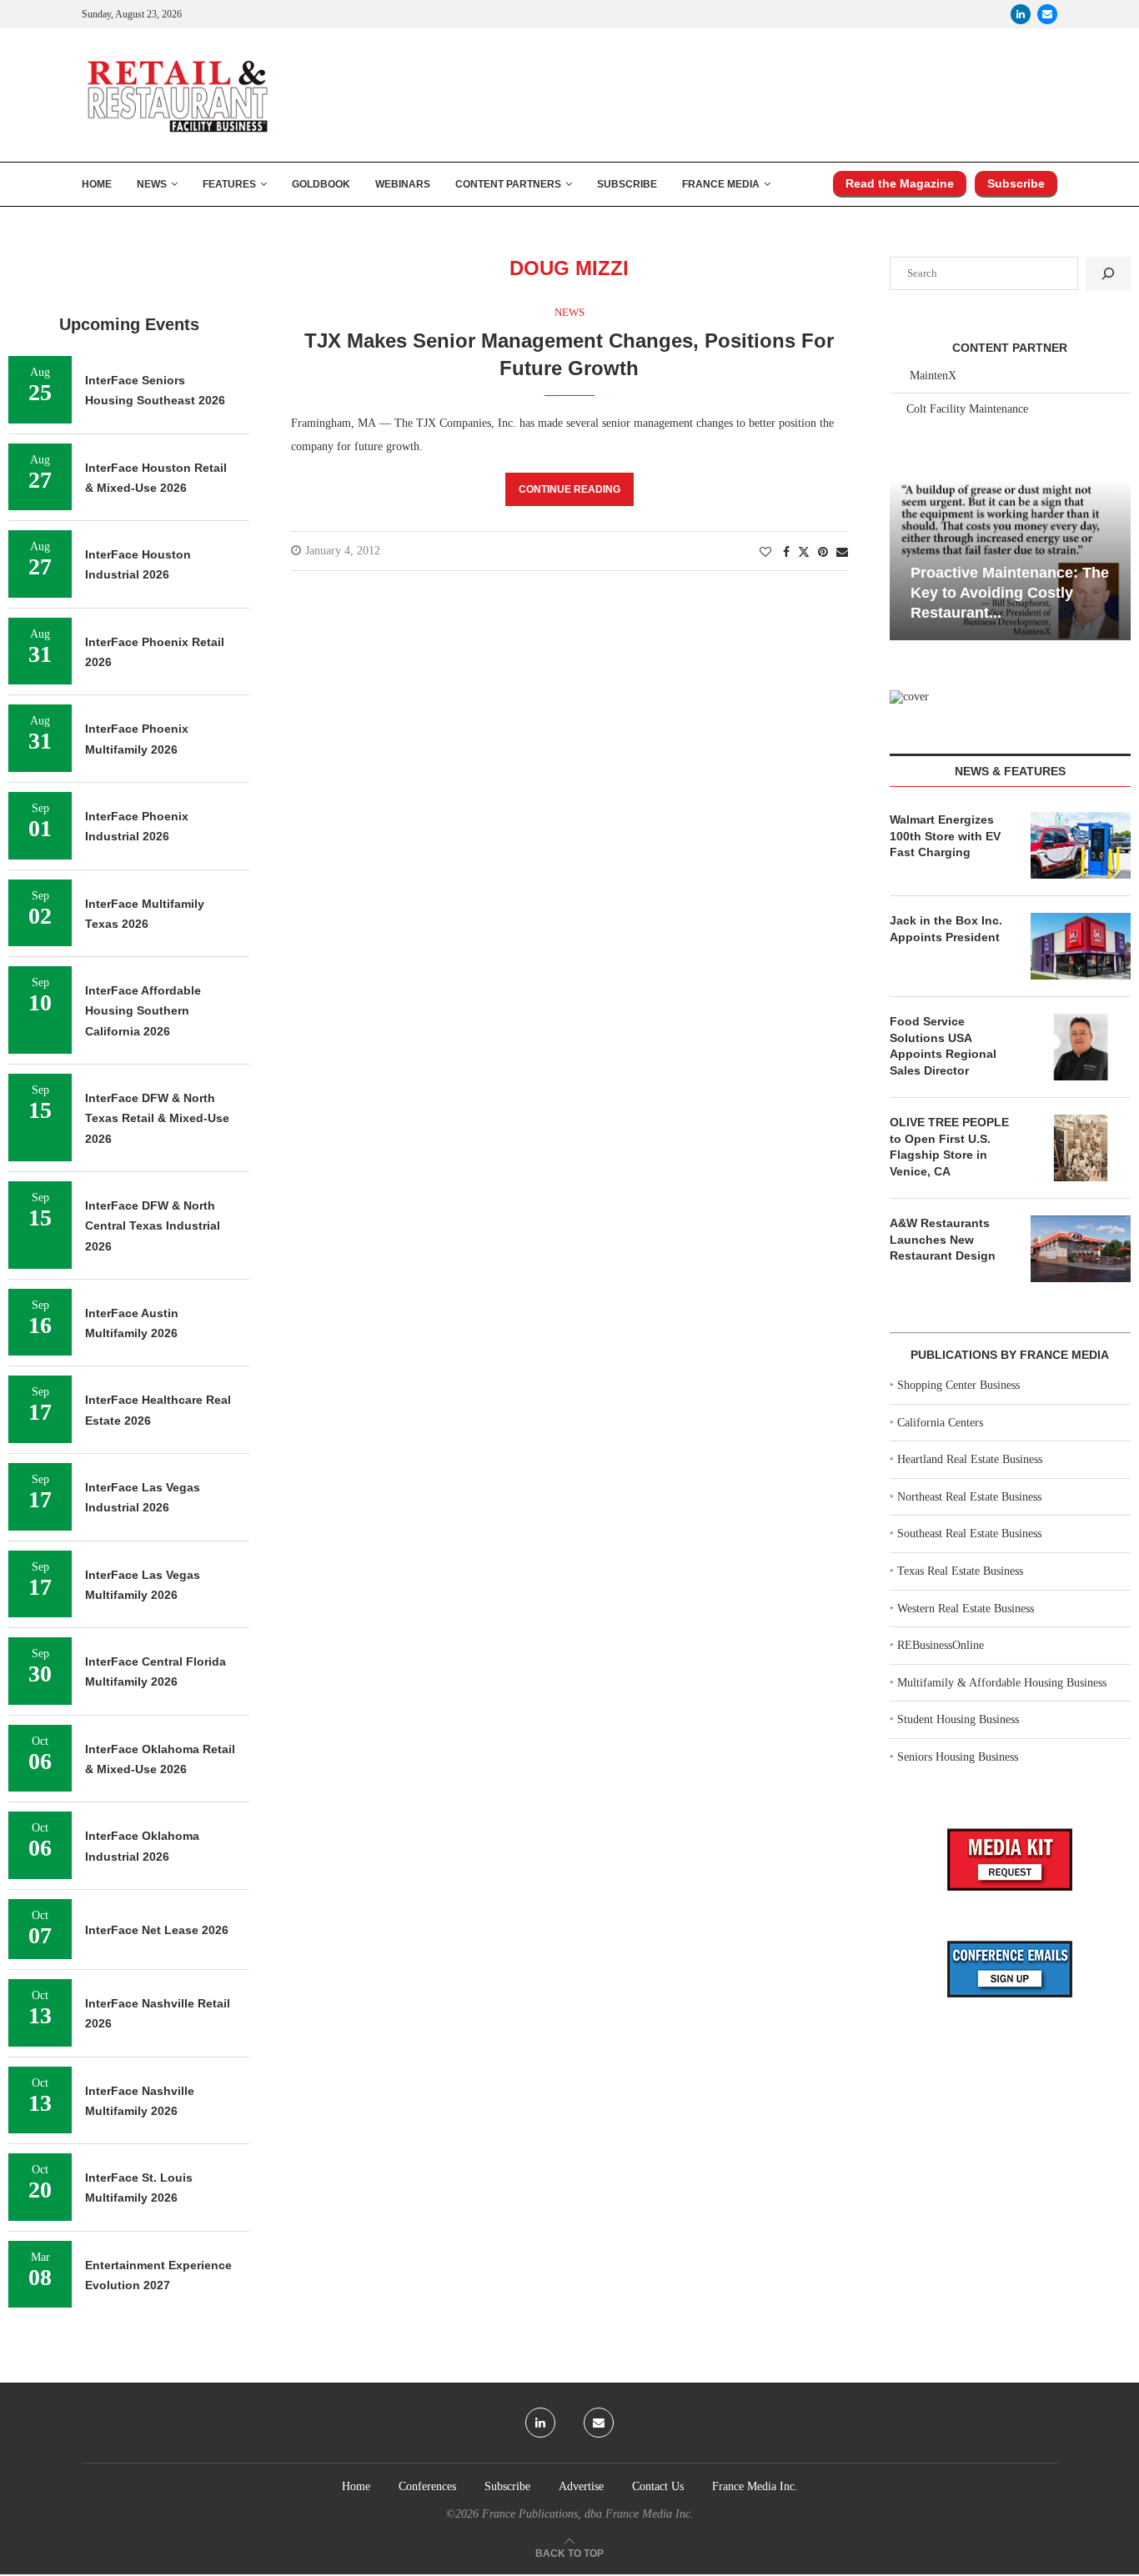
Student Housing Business (958, 1719)
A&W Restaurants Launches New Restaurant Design (943, 1239)
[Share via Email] (842, 553)
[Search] (1108, 273)
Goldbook (321, 184)
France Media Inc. (755, 2486)
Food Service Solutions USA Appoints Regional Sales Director (943, 1046)
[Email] (1047, 14)
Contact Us (658, 2486)
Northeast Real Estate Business (969, 1497)
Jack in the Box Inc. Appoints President (946, 929)
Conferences (427, 2486)
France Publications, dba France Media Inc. (588, 2514)
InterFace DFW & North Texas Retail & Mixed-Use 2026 (157, 1118)
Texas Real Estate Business (960, 1571)
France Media (721, 184)
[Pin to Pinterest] (823, 553)
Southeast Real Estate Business (969, 1534)
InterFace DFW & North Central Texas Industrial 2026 (153, 1226)
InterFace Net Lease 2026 (157, 1930)
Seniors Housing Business (958, 1757)
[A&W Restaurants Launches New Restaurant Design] (1081, 1249)
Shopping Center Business (958, 1385)
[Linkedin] (1021, 14)
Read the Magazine (900, 183)
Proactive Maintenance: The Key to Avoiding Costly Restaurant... (1010, 593)
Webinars (403, 184)
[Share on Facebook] (786, 553)
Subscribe (627, 184)
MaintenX (933, 376)
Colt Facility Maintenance (967, 409)
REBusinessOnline (941, 1645)
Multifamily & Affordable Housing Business (1002, 1683)
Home (97, 184)
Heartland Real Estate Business (970, 1459)
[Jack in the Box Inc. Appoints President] (1081, 946)
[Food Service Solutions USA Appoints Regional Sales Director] (1081, 1047)
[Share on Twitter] (804, 552)
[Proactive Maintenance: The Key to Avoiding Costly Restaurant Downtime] (1010, 560)
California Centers (940, 1423)
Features (229, 184)
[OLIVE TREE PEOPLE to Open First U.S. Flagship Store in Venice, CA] (1081, 1148)
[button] (905, 559)
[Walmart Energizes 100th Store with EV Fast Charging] (1081, 845)
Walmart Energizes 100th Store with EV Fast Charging (945, 836)
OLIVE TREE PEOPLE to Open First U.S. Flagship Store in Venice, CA (949, 1147)
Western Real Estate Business (966, 1609)
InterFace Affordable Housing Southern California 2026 (143, 1011)
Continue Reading (569, 489)
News (152, 184)
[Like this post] (765, 553)
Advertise (581, 2486)
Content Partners (508, 184)
